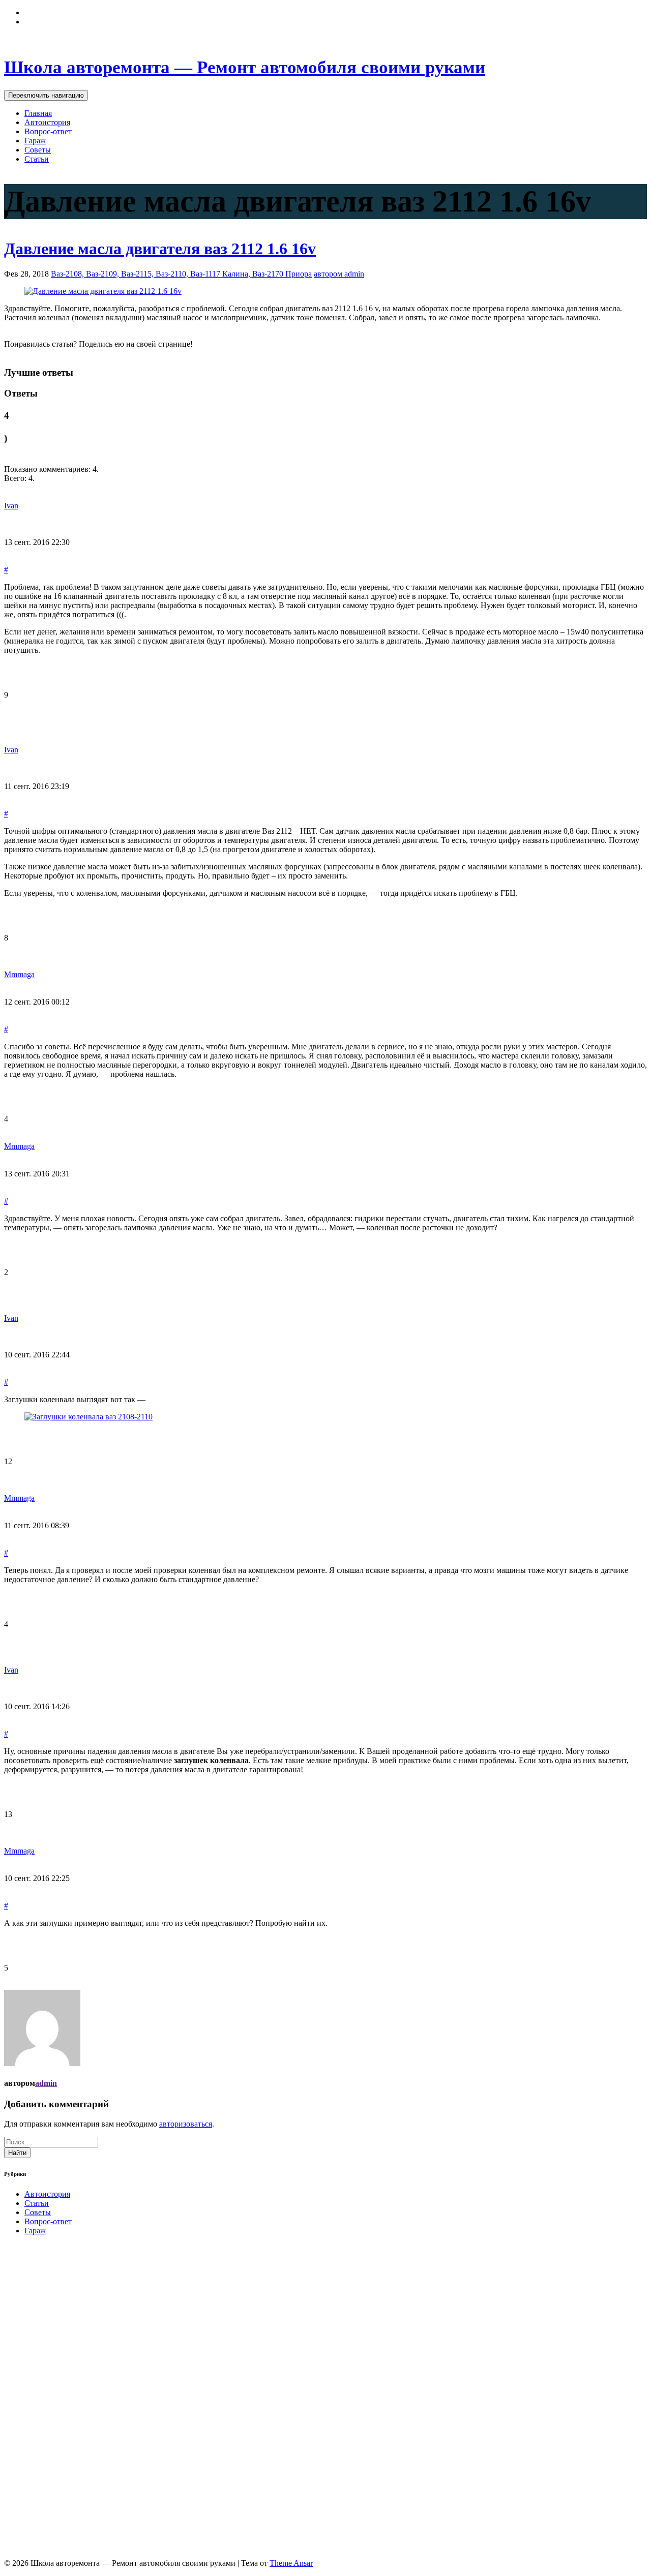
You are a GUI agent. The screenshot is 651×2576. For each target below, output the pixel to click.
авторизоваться (186, 2124)
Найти (17, 2153)
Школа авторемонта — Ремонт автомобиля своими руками (245, 67)
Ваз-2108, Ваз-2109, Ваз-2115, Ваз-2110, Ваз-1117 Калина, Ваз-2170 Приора (181, 274)
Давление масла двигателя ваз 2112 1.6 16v (160, 249)
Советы (38, 150)
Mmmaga (19, 974)
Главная (38, 113)
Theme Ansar (291, 2563)
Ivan (11, 506)
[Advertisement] (80, 2396)
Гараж (35, 141)
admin (46, 2083)
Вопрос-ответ (48, 131)
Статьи (37, 159)
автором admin (339, 274)
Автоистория (47, 122)
